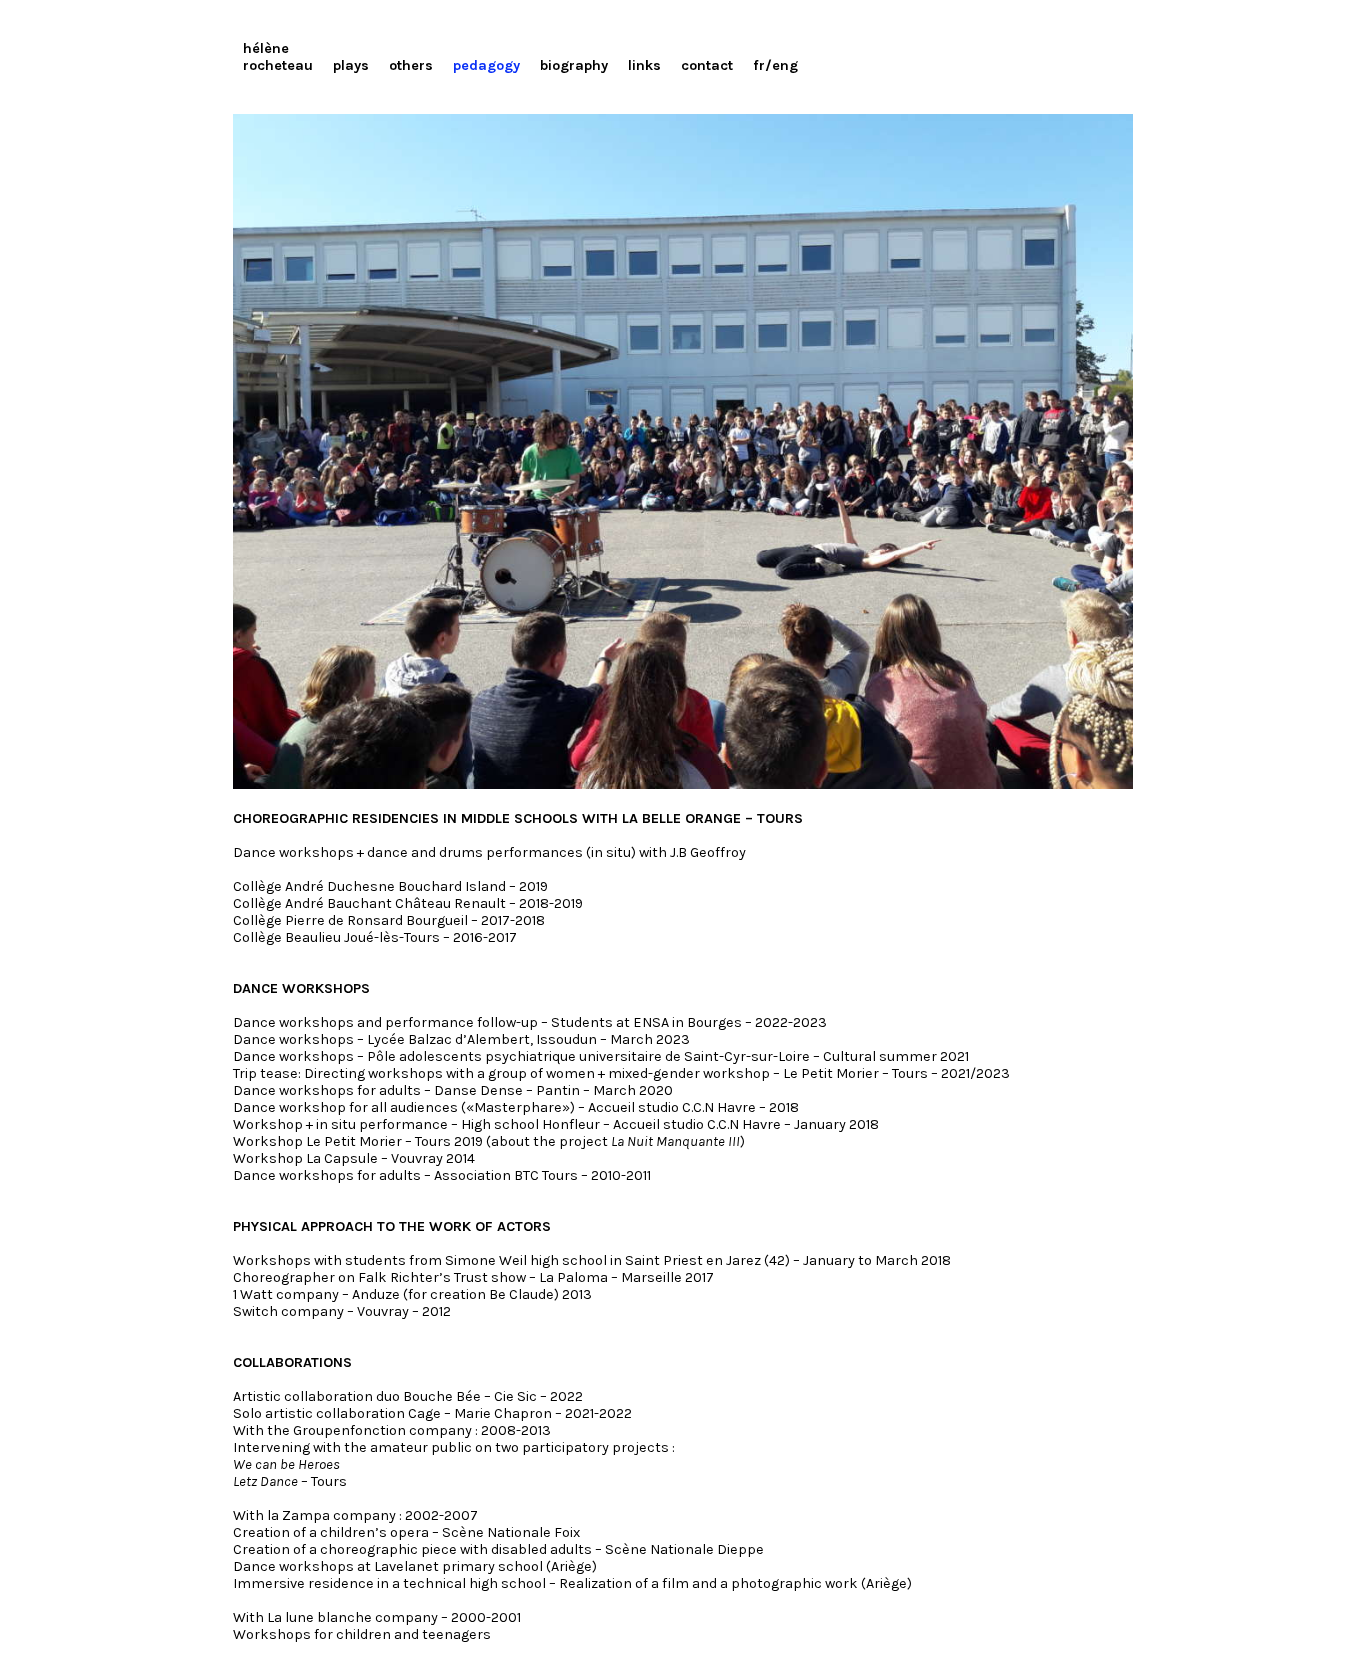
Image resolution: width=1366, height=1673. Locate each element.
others (411, 65)
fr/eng (775, 65)
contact (707, 65)
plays (351, 65)
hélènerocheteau (278, 57)
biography (574, 65)
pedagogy (486, 65)
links (644, 65)
